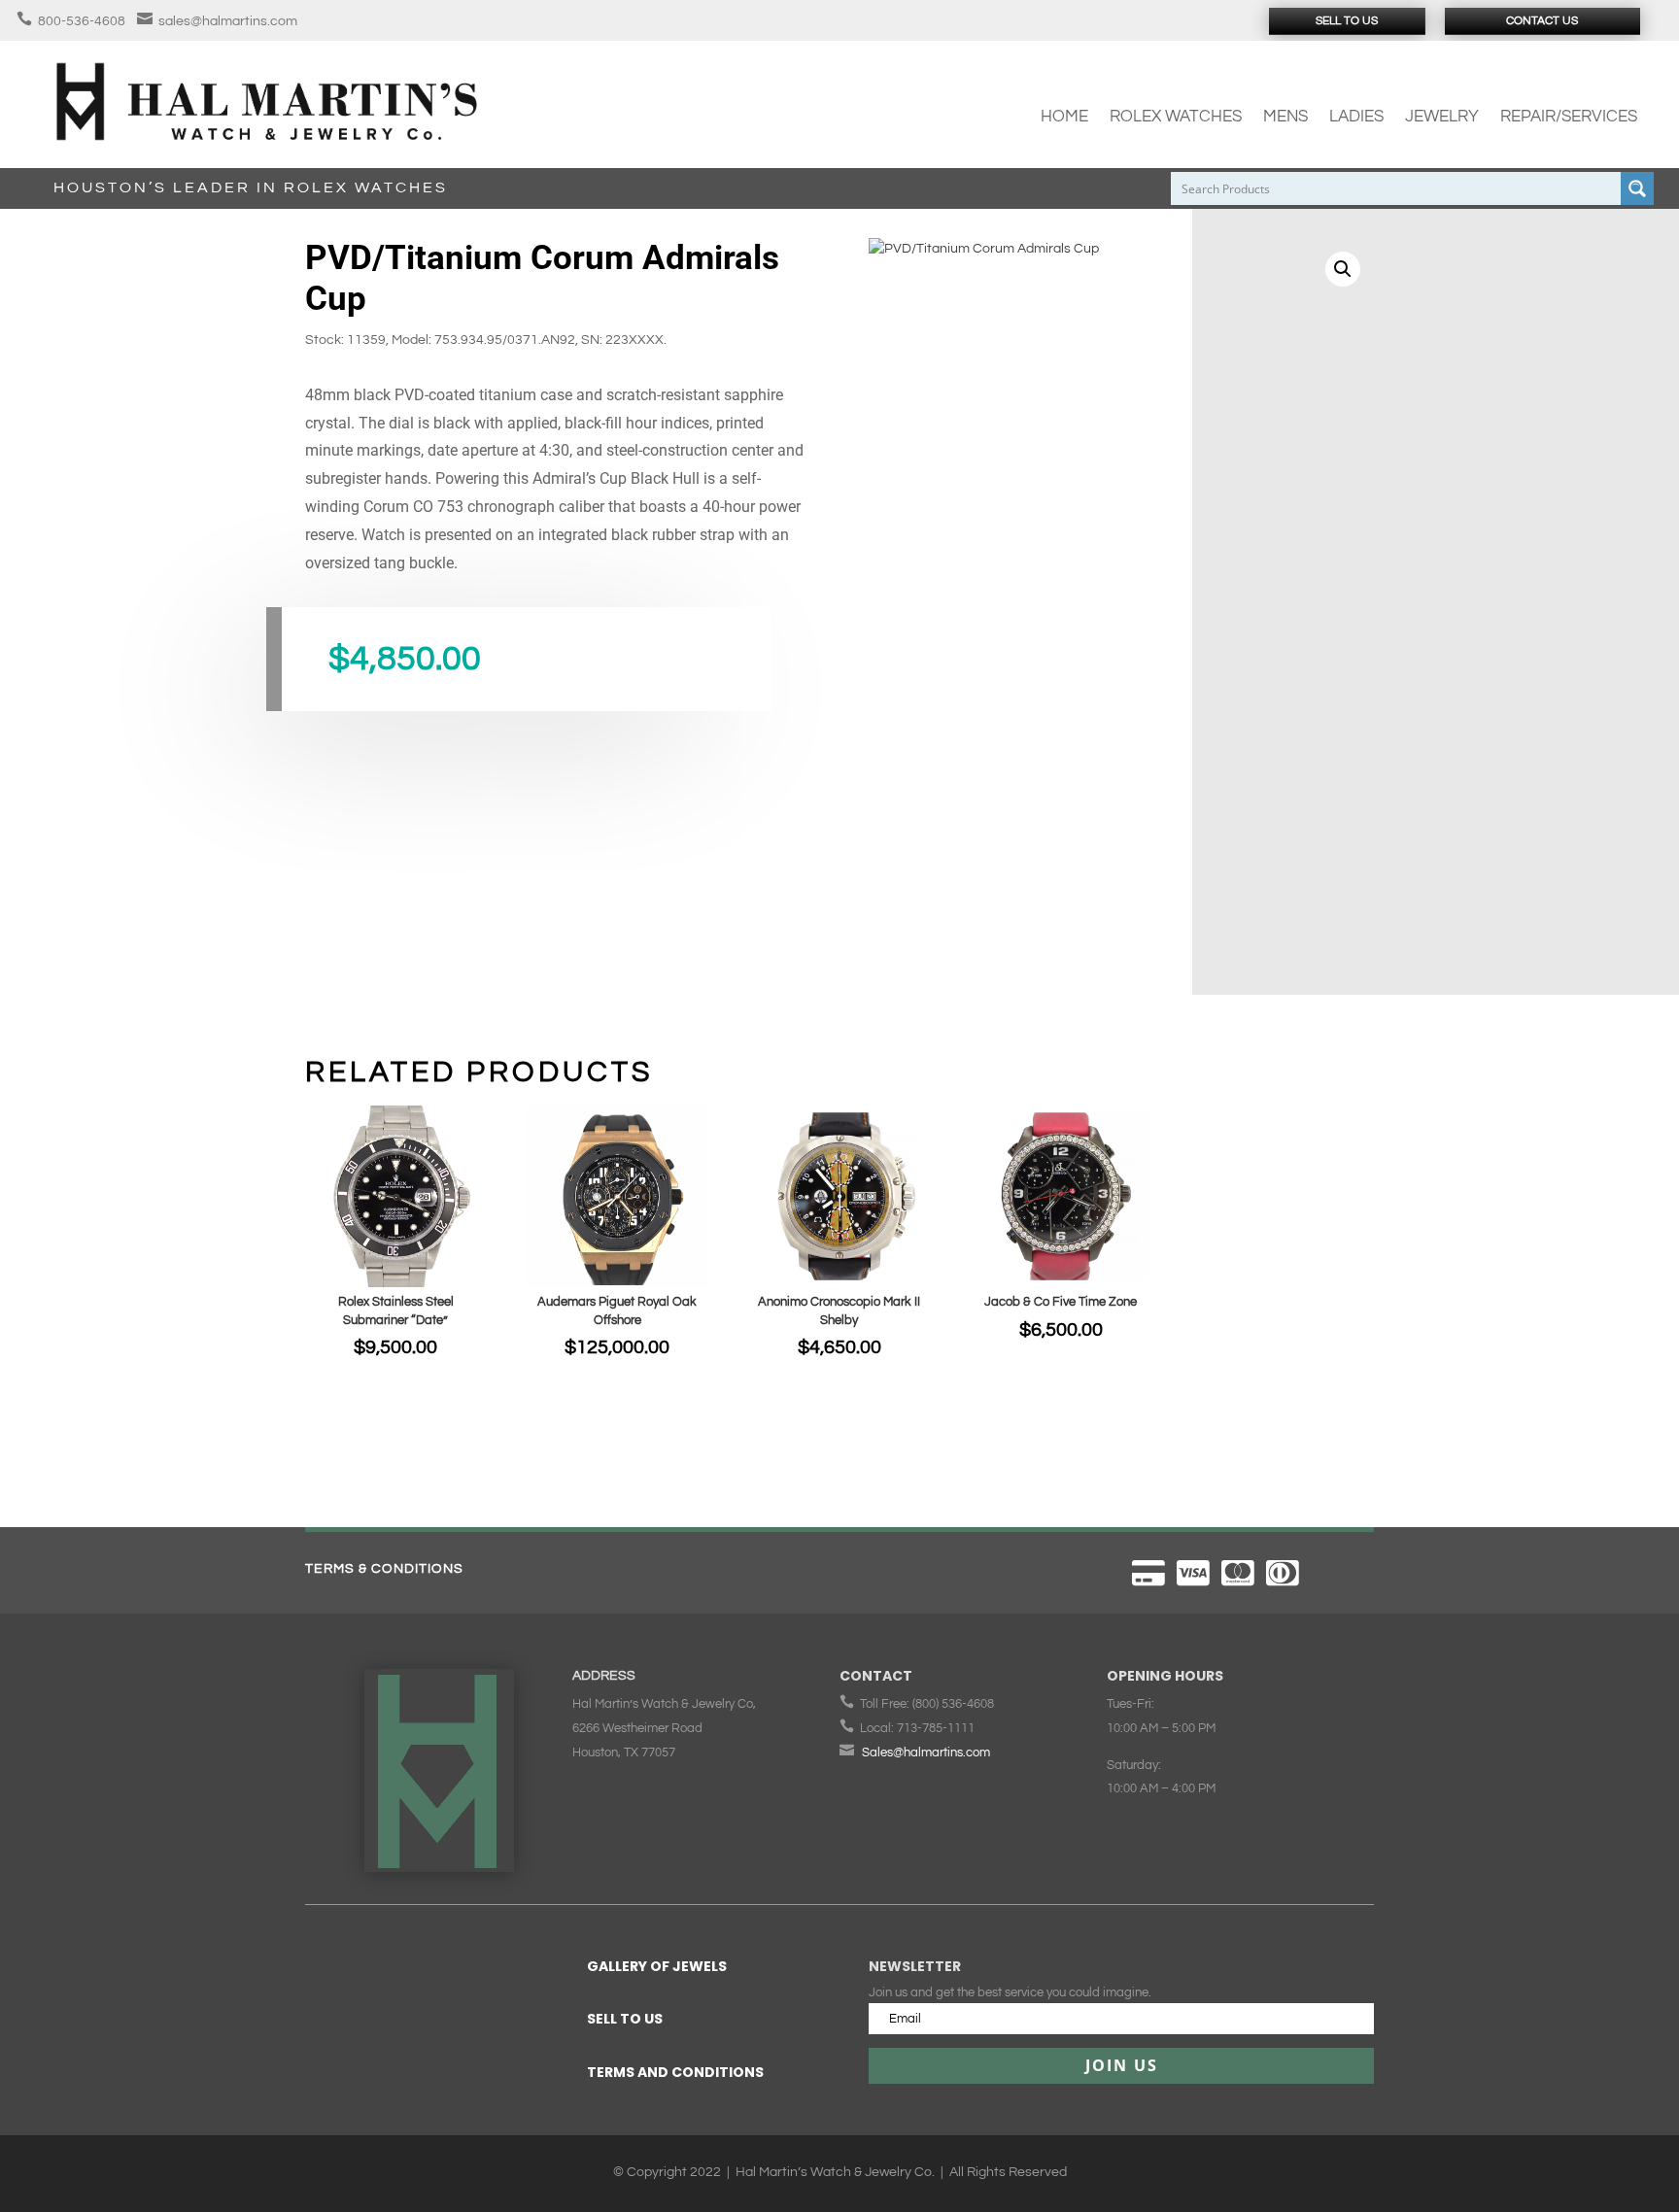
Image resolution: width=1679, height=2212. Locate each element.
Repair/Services (1569, 117)
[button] (1343, 269)
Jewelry (1442, 117)
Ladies (1356, 117)
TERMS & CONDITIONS (384, 1569)
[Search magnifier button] (1637, 188)
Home (1064, 117)
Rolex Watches (1176, 117)
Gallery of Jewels (657, 1966)
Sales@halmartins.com (926, 1753)
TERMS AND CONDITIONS (675, 2072)
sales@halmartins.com (228, 21)
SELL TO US (625, 2019)
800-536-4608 (82, 21)
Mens (1285, 117)
